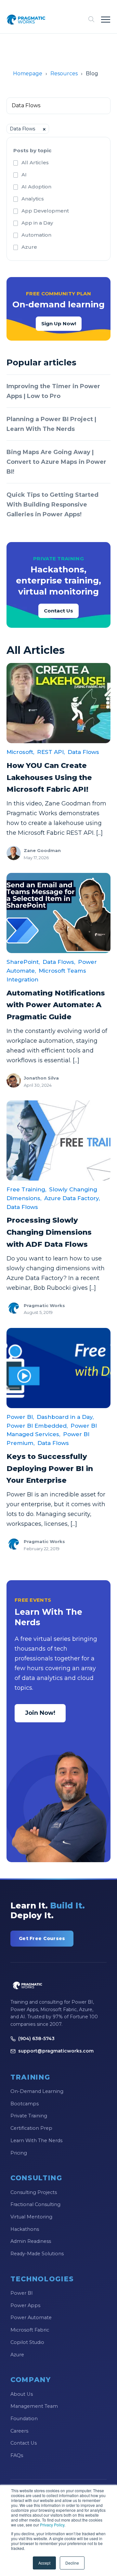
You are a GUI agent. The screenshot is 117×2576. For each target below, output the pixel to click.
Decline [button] (72, 2563)
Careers (19, 2431)
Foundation (24, 2419)
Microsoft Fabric (30, 2330)
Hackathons (25, 2229)
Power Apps (25, 2305)
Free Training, (26, 1189)
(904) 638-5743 (36, 2039)
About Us (22, 2394)
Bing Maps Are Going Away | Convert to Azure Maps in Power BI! (56, 462)
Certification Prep (31, 2128)
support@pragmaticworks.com (56, 2051)
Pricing (19, 2153)
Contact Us (58, 611)
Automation (36, 235)
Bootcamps (25, 2104)
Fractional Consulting (35, 2204)
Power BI (22, 2293)
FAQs (17, 2455)
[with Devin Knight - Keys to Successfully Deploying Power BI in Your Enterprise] (58, 1368)
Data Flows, (59, 962)
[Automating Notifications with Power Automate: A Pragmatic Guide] (58, 913)
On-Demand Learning (37, 2091)
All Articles (35, 162)
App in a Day (37, 223)
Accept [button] (44, 2563)
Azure (29, 247)
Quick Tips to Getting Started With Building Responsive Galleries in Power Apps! (52, 505)
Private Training (29, 2116)
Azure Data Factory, (72, 1198)
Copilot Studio (27, 2342)
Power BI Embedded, (37, 1426)
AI (24, 175)
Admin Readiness (31, 2241)
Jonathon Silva (41, 1078)
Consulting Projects (34, 2192)
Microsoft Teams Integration (46, 975)
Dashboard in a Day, (65, 1417)
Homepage (28, 74)
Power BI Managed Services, (52, 1430)
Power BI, (20, 1417)
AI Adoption (36, 187)
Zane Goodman (42, 850)
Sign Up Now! (59, 324)
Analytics (33, 199)
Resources (64, 74)
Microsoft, (20, 752)
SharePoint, (23, 962)
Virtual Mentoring (31, 2217)
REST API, (51, 752)
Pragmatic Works (44, 1305)
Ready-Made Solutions (37, 2254)
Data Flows (83, 752)
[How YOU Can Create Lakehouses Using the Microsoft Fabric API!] (58, 703)
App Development (45, 211)
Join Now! (40, 1713)
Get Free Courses (42, 1938)
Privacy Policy (52, 2525)
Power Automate (31, 2318)
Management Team (34, 2406)
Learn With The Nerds (36, 2141)
